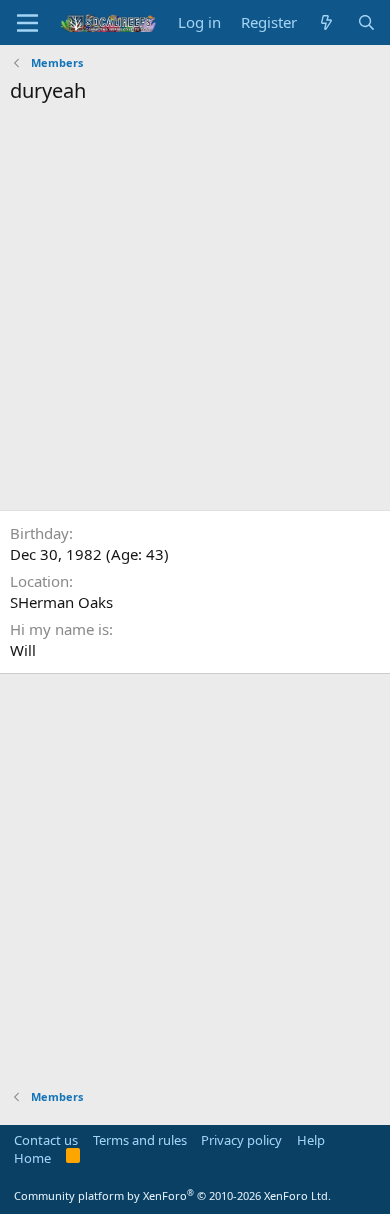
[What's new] (326, 22)
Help (311, 1140)
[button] (27, 23)
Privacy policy (241, 1140)
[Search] (366, 22)
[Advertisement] (195, 310)
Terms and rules (140, 1140)
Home (32, 1158)
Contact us (46, 1140)
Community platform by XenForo (172, 1195)
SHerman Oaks (61, 602)
